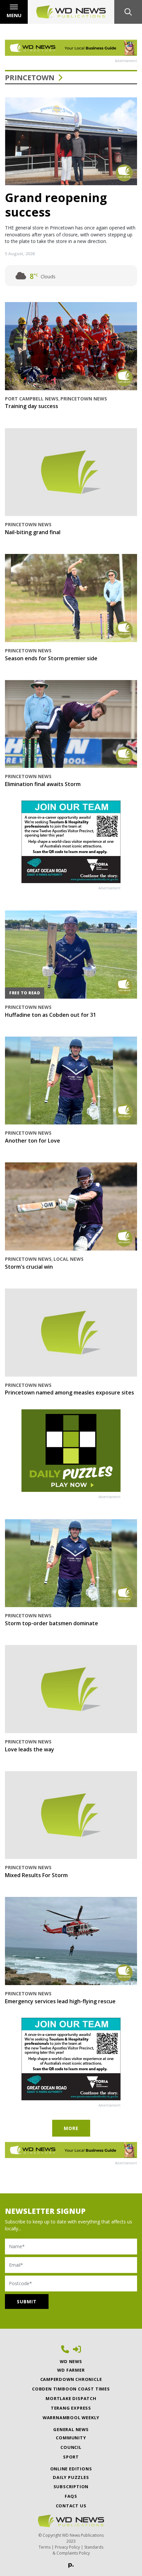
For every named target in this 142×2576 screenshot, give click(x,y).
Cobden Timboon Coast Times (71, 2389)
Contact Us (71, 2506)
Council (71, 2447)
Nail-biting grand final (33, 532)
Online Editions (71, 2469)
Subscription (71, 2487)
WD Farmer (71, 2370)
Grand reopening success (56, 205)
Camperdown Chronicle (71, 2379)
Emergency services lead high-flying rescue (60, 2001)
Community (71, 2438)
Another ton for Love (33, 1141)
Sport (71, 2457)
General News (71, 2429)
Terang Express (71, 2408)
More (71, 2128)
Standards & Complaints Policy (78, 2550)
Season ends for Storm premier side (51, 658)
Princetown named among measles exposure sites (70, 1392)
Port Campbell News (32, 399)
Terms (45, 2547)
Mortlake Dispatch (71, 2398)
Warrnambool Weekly (71, 2418)
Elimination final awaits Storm (43, 784)
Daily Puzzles (71, 2477)
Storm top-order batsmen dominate (52, 1623)
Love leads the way (30, 1749)
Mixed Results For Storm (36, 1875)
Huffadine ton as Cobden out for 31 (51, 1015)
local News (69, 1259)
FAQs (71, 2496)
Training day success (32, 406)
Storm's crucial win (29, 1267)
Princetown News (84, 399)
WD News (71, 2361)
